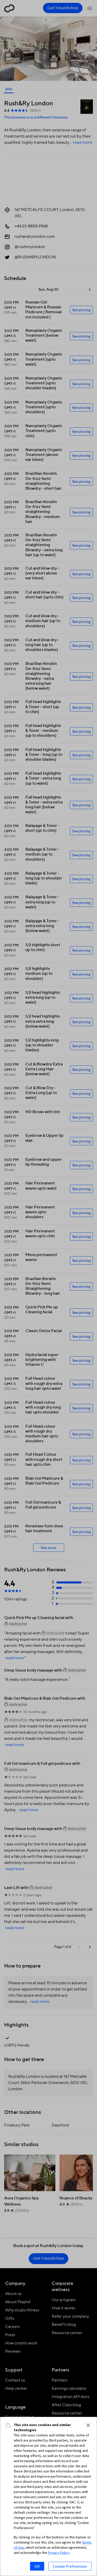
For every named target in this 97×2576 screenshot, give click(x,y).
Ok (37, 2566)
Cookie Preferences (70, 2566)
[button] (88, 2425)
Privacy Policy (59, 2553)
